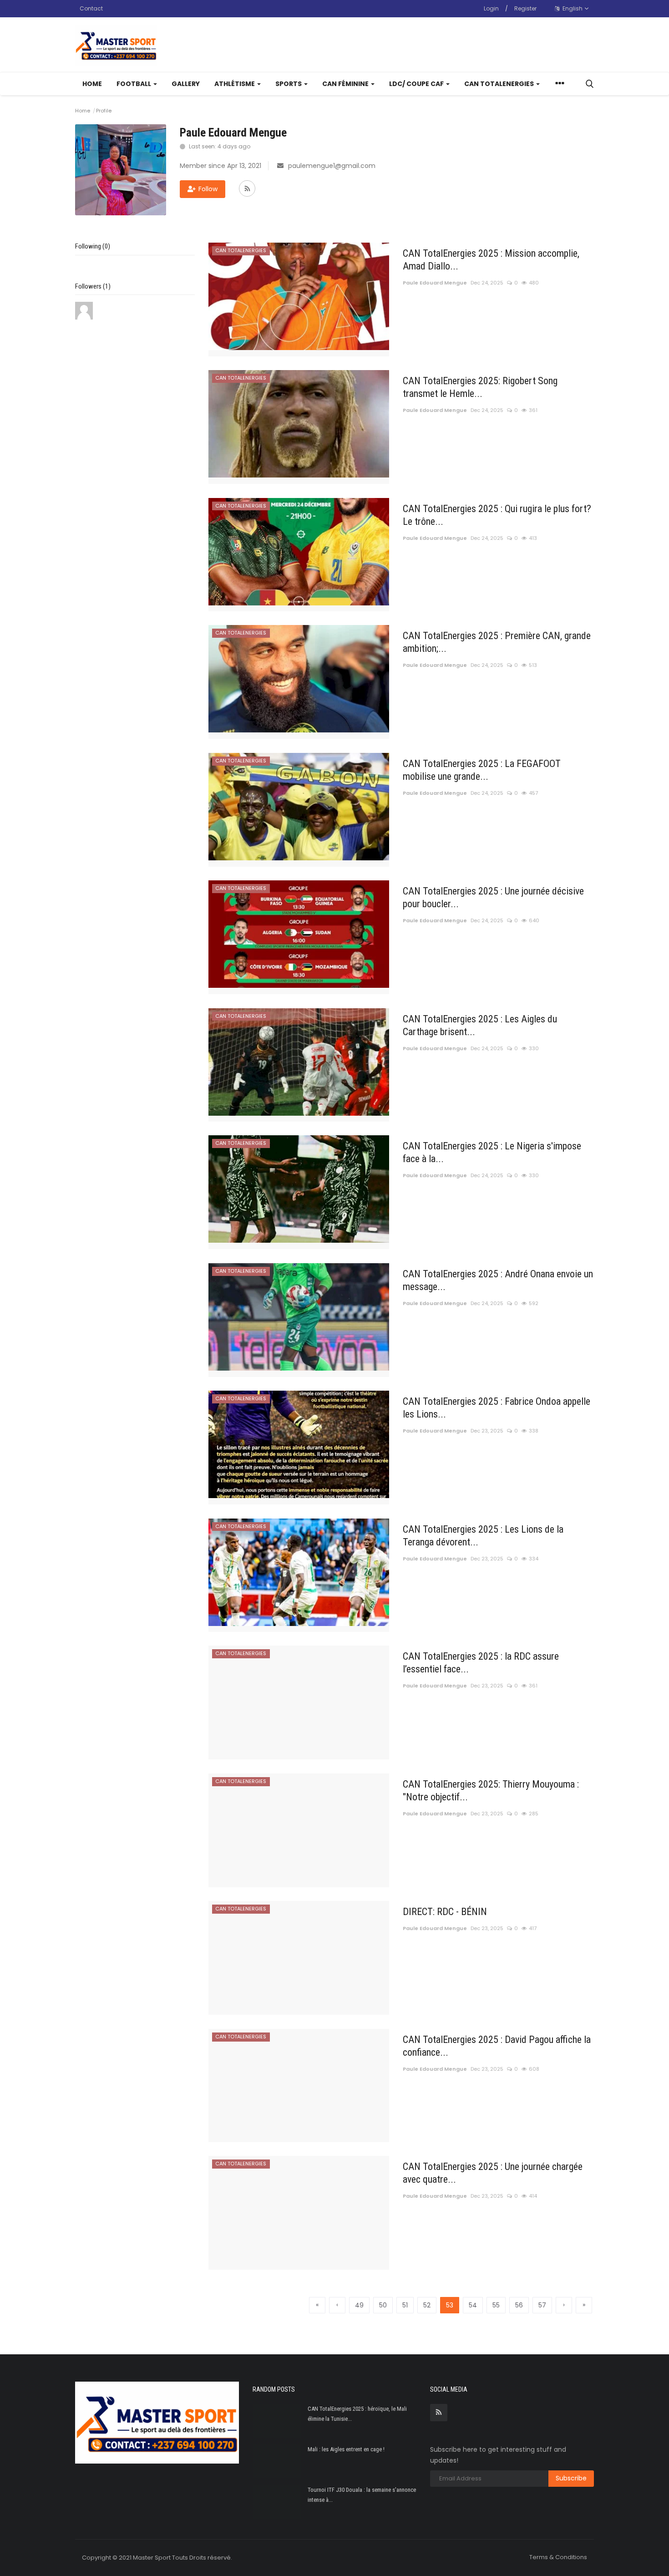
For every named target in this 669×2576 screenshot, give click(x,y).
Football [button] (134, 84)
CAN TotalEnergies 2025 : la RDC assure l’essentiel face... (481, 1663)
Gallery (186, 84)
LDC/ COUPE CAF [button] (417, 84)
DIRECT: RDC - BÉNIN (445, 1912)
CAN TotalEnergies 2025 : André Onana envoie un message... (498, 1280)
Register (525, 8)
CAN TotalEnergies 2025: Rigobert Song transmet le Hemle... (480, 387)
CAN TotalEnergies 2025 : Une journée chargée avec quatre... (493, 2173)
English (572, 8)
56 (519, 2305)
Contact (91, 8)
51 (405, 2305)
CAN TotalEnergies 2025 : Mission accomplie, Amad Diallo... (491, 260)
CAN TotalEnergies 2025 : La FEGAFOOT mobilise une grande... (482, 770)
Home (92, 84)
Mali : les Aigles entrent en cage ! (346, 2449)
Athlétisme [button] (235, 84)
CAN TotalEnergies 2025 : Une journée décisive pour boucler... (493, 897)
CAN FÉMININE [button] (346, 84)
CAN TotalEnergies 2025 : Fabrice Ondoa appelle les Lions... (497, 1408)
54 (473, 2305)
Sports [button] (289, 84)
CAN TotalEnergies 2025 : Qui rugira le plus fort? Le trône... (497, 515)
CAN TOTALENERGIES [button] (500, 84)
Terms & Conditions (558, 2557)
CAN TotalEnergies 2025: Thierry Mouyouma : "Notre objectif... (491, 1791)
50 (383, 2305)
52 (427, 2305)
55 (496, 2305)
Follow (208, 189)
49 (359, 2305)
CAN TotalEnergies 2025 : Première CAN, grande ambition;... (497, 642)
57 (542, 2305)
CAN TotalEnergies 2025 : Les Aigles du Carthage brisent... (480, 1025)
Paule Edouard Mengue (435, 283)
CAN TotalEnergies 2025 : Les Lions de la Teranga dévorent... (483, 1536)
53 (450, 2305)
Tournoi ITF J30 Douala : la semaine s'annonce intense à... (362, 2495)
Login (491, 8)
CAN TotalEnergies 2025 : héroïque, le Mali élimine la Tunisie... (357, 2414)
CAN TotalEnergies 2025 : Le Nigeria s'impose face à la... (492, 1152)
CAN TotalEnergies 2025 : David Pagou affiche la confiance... (497, 2046)
